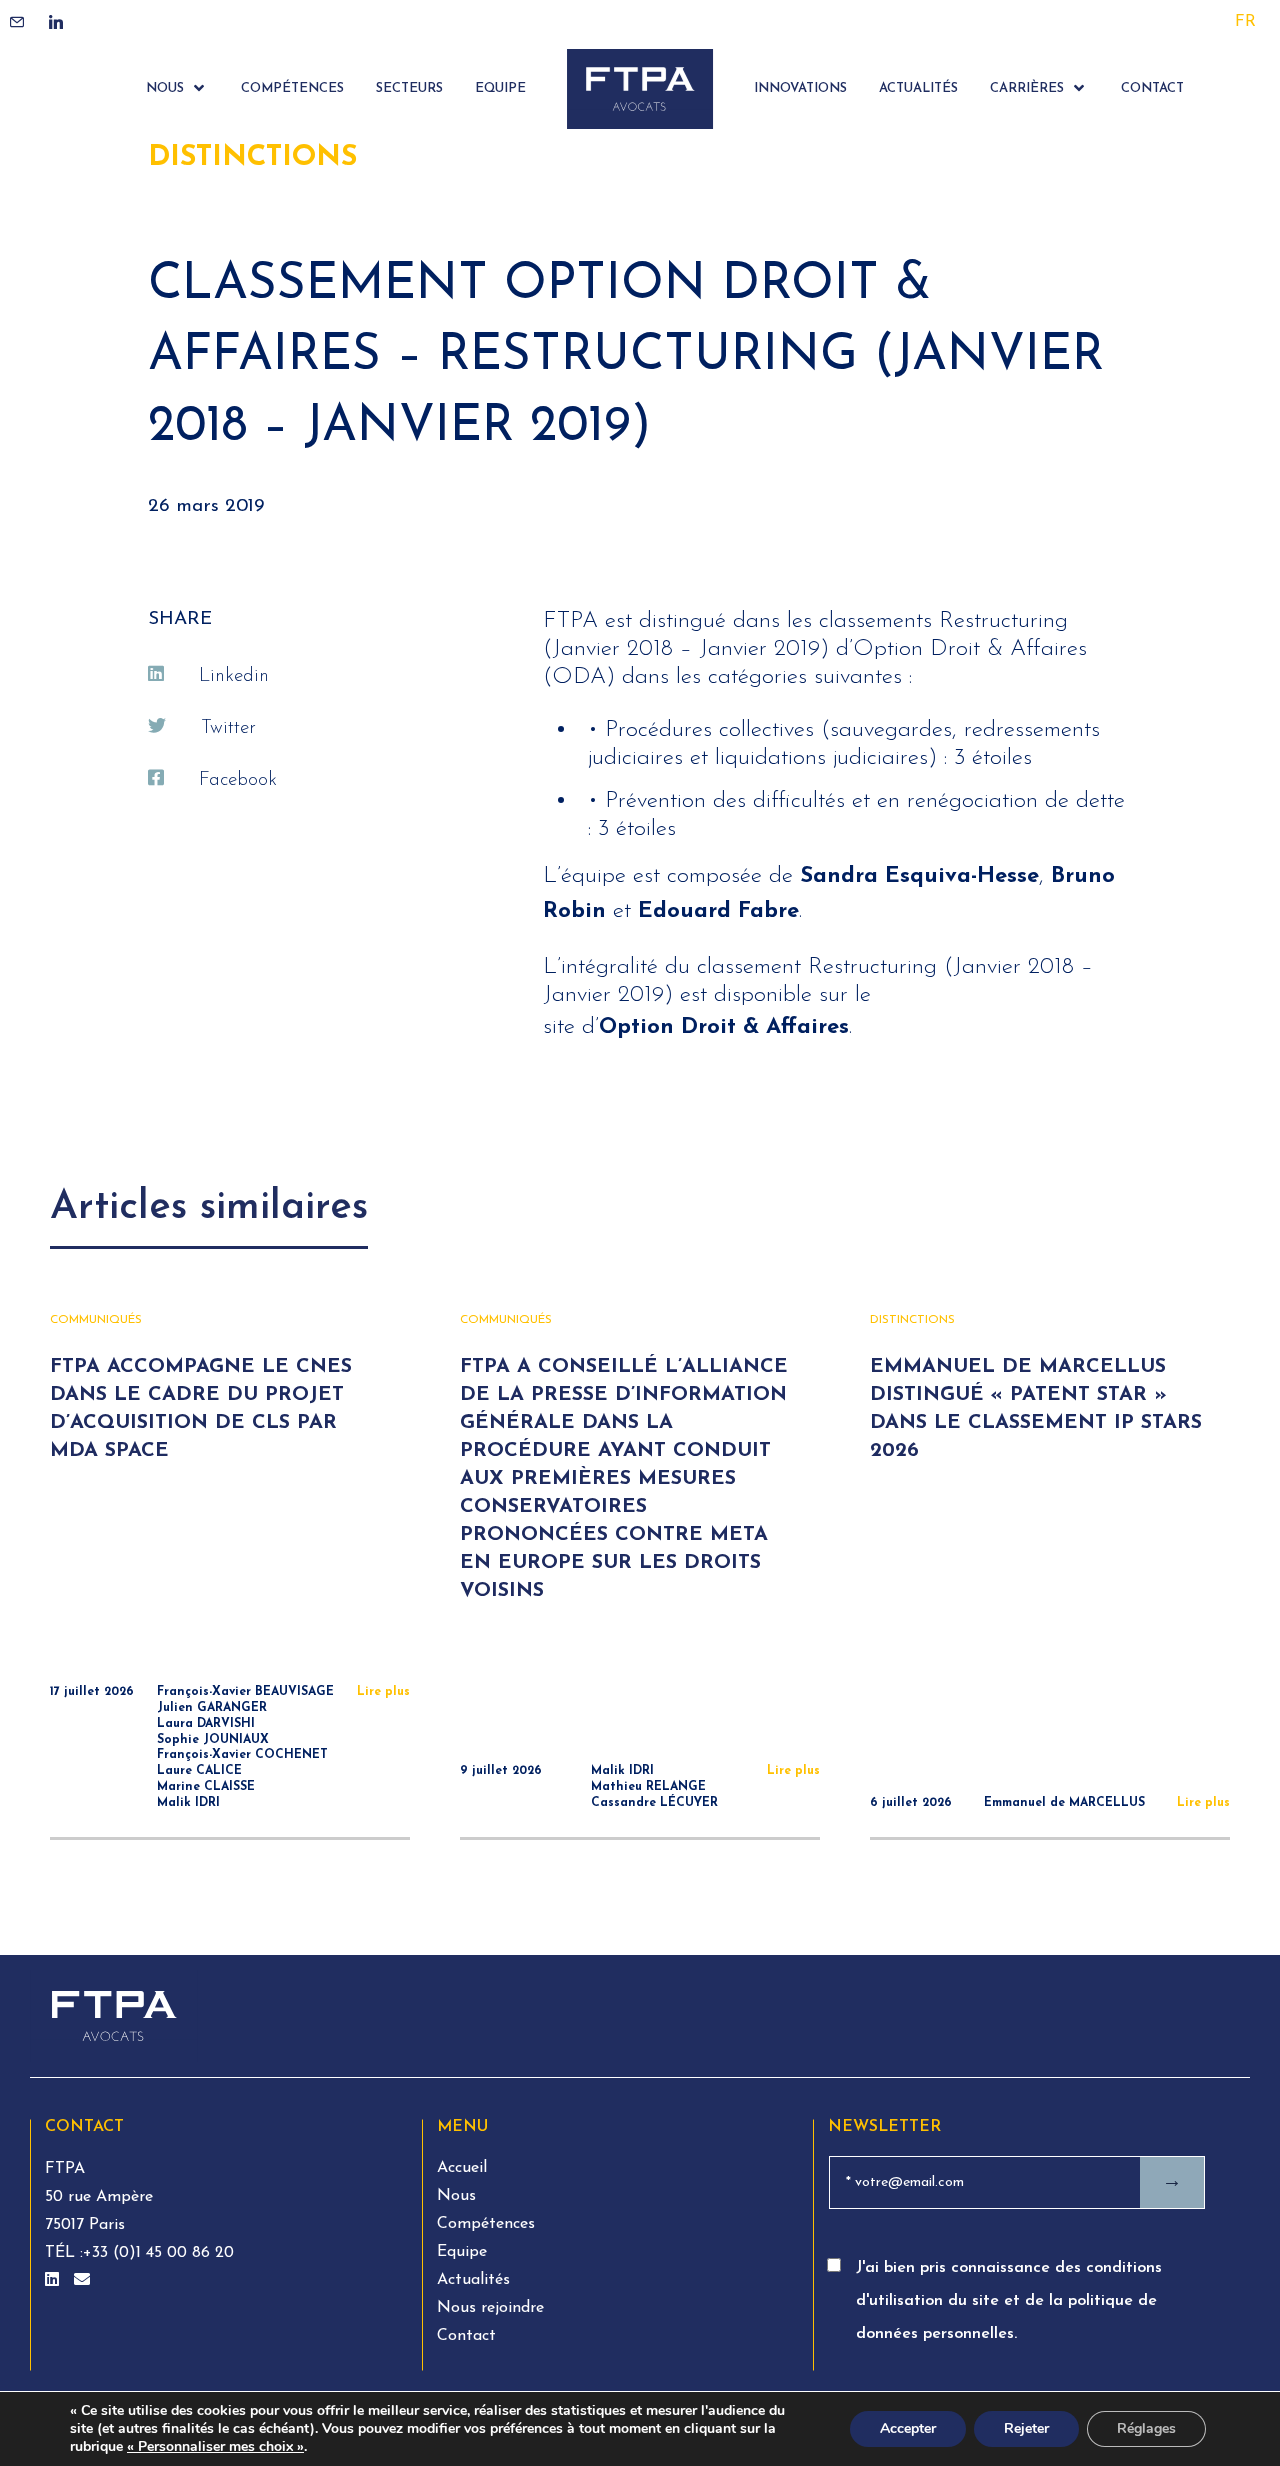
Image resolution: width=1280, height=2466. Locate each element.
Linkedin (234, 676)
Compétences (486, 2224)
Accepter (908, 2428)
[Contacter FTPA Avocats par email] (82, 2281)
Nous (456, 2196)
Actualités (473, 2280)
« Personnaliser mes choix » (215, 2447)
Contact (466, 2336)
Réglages (1146, 2428)
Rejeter (1026, 2428)
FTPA (65, 2169)
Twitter (228, 728)
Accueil (462, 2168)
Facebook (238, 780)
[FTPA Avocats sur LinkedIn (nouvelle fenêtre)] (54, 2281)
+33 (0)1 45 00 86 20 (158, 2253)
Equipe (462, 2252)
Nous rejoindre (490, 2308)
